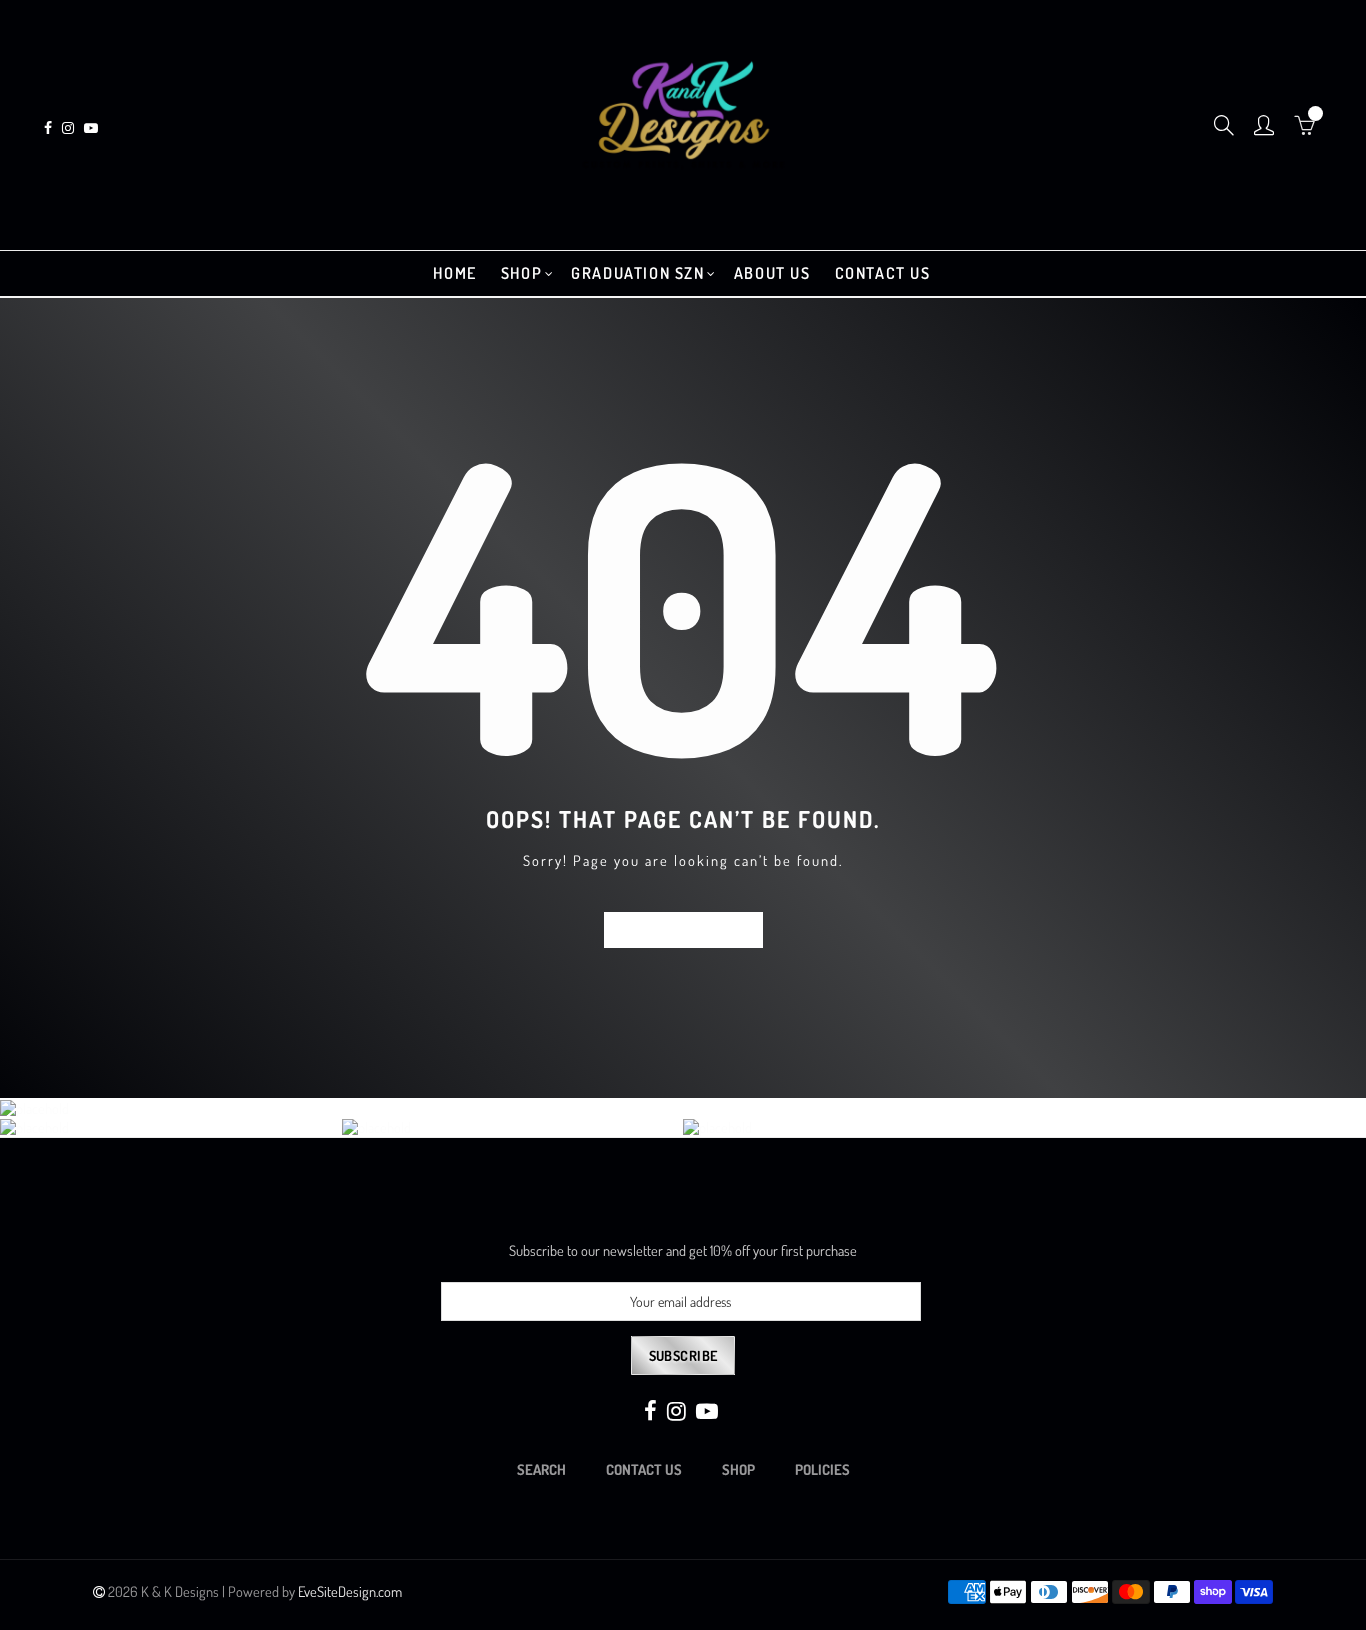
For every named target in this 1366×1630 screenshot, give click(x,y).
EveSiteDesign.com (350, 1591)
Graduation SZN (637, 273)
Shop (521, 273)
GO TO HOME (683, 929)
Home (454, 273)
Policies (822, 1469)
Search (541, 1469)
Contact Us (883, 273)
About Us (772, 273)
